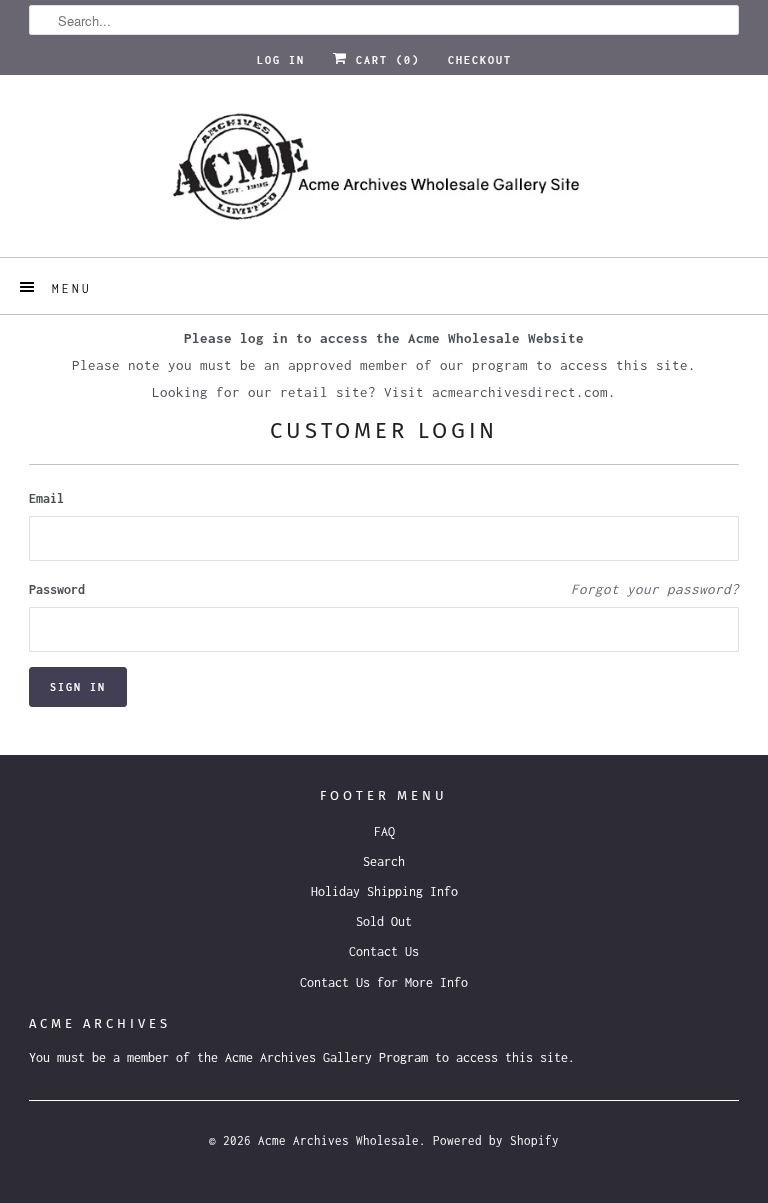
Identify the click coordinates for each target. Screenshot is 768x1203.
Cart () (384, 60)
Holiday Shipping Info (384, 891)
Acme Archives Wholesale (338, 1140)
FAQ (384, 831)
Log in (281, 60)
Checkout (480, 60)
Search (384, 861)
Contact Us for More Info (384, 982)
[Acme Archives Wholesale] (384, 173)
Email (46, 498)
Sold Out (384, 921)
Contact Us (384, 951)
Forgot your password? (655, 589)
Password (57, 589)
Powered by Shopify (496, 1140)
